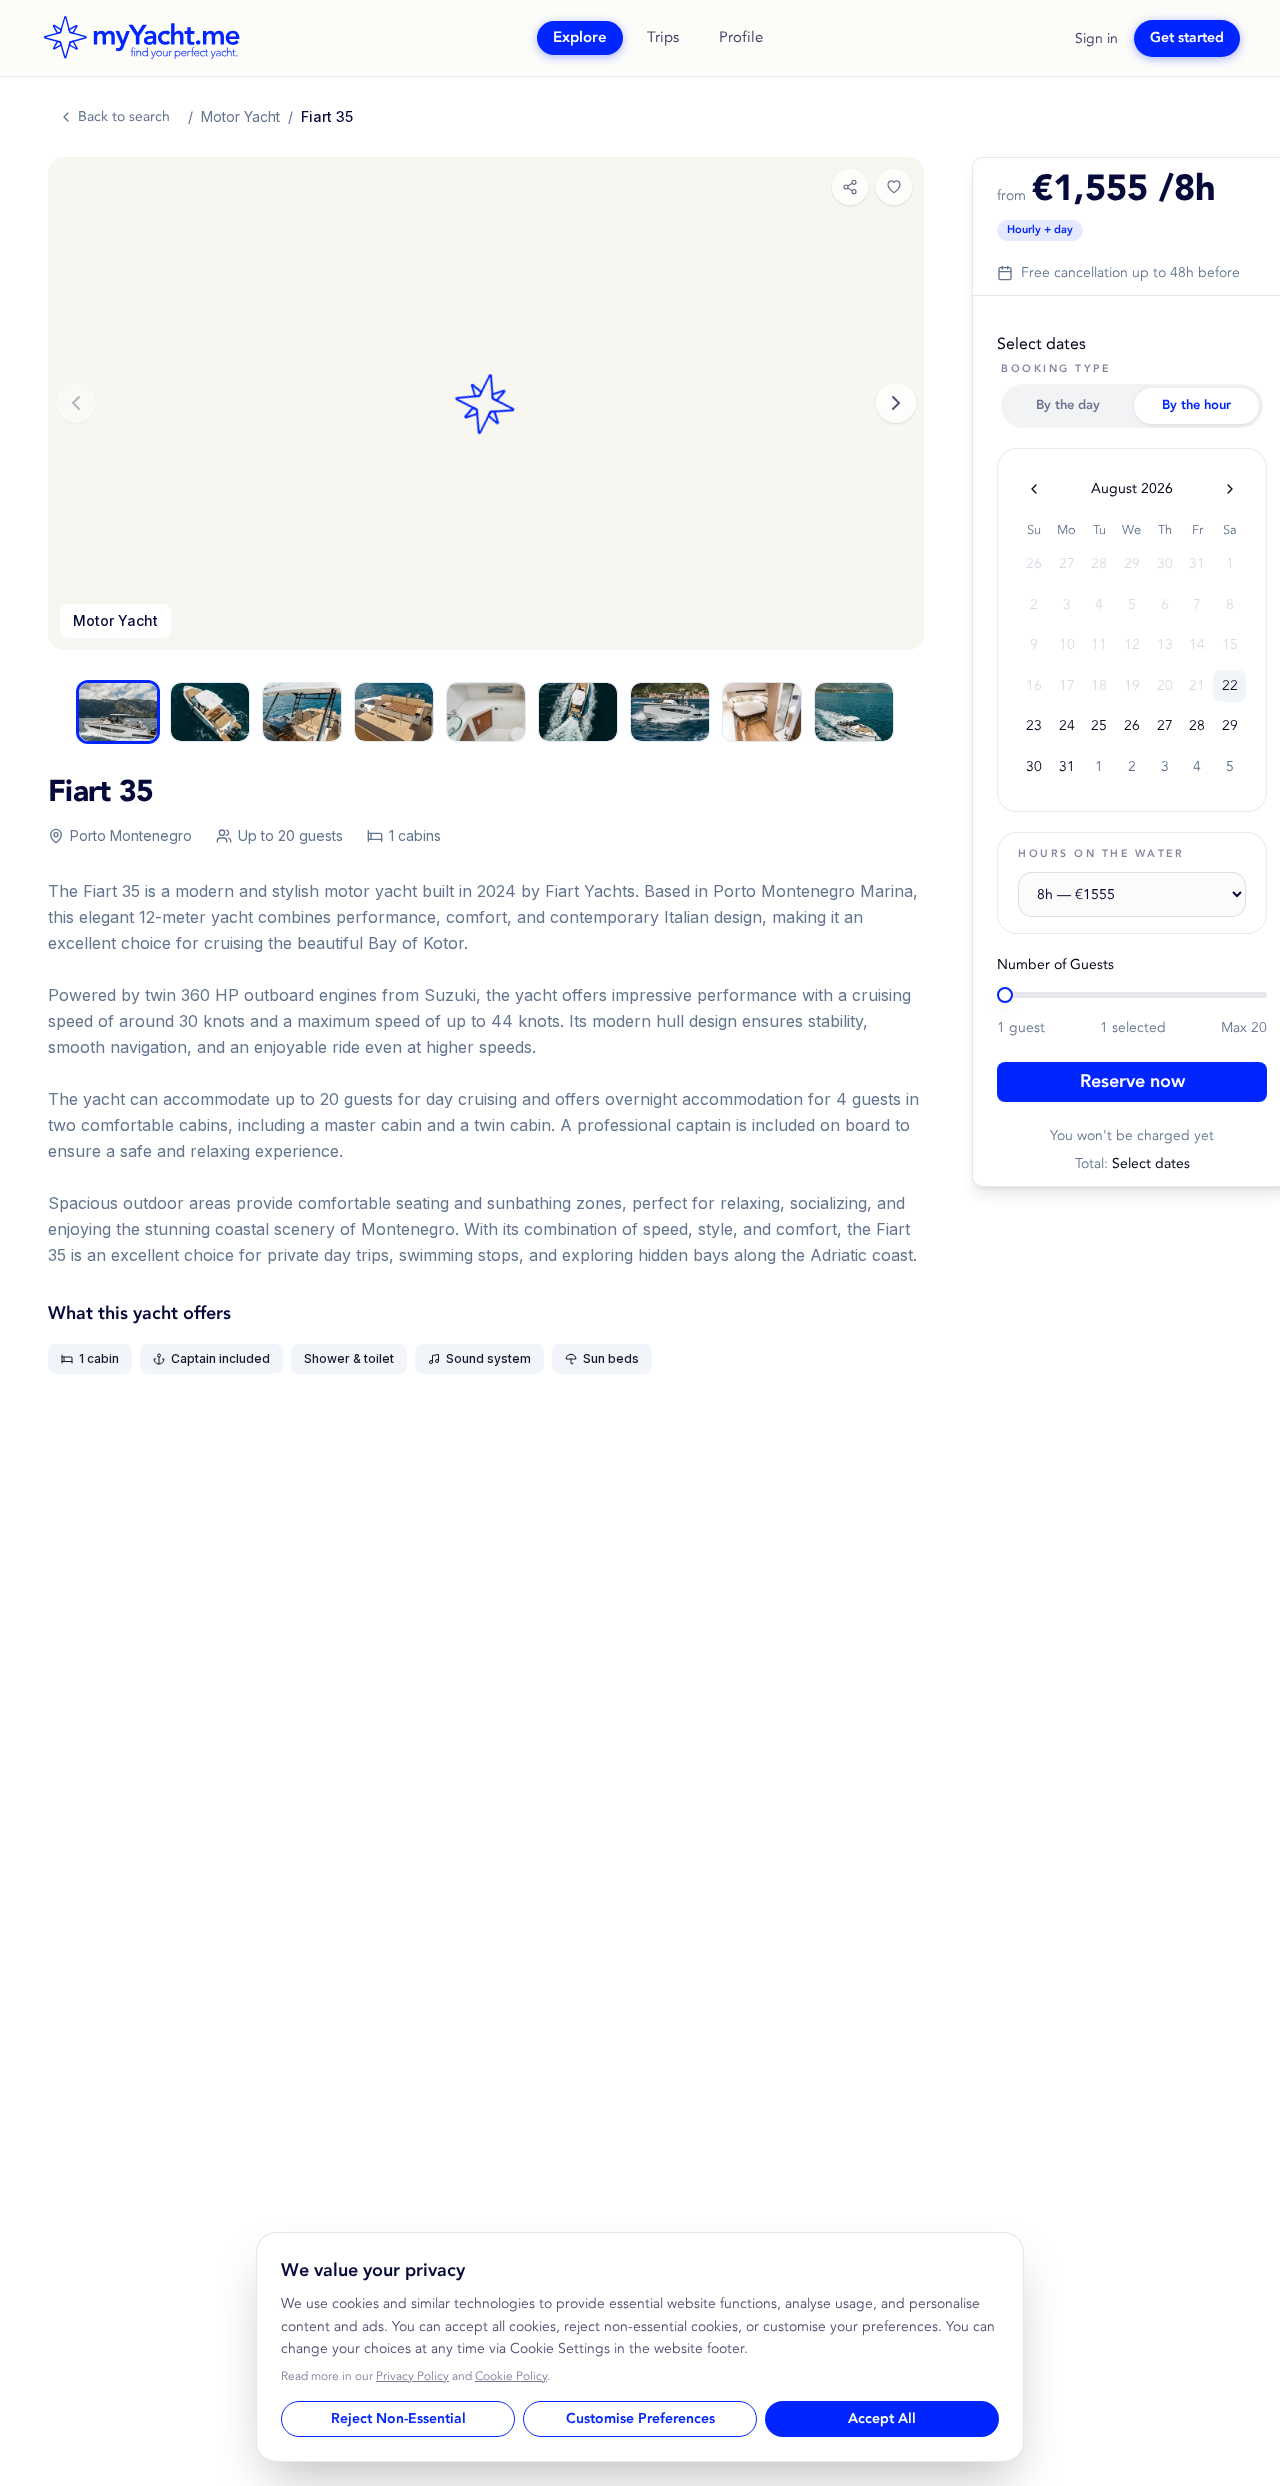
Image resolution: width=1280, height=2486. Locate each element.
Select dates (1041, 344)
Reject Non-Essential (398, 2419)
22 (1230, 685)
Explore (580, 37)
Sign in (1096, 38)
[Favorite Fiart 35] (894, 187)
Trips (663, 37)
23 (1034, 725)
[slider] (1005, 995)
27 (1165, 725)
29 (1230, 725)
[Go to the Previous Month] (1034, 489)
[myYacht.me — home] (141, 38)
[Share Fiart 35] (850, 187)
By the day (1068, 405)
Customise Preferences (640, 2419)
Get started (1187, 38)
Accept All (882, 2419)
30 (1034, 766)
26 (1132, 725)
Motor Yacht (240, 116)
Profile (741, 37)
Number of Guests (1055, 965)
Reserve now (1132, 1081)
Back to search (124, 116)
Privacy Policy (412, 2376)
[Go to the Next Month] (1230, 489)
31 (1067, 766)
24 (1067, 725)
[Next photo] (896, 403)
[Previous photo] (76, 403)
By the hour (1196, 405)
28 (1197, 725)
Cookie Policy (511, 2376)
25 (1099, 725)
